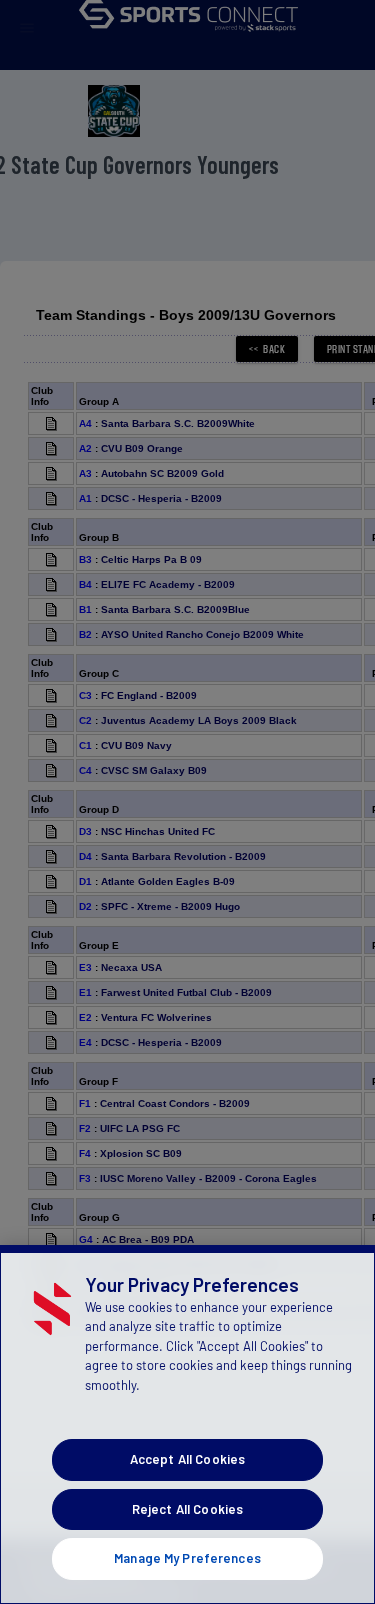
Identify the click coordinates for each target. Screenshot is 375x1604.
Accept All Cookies (187, 1459)
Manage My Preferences (187, 1558)
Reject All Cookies (187, 1509)
